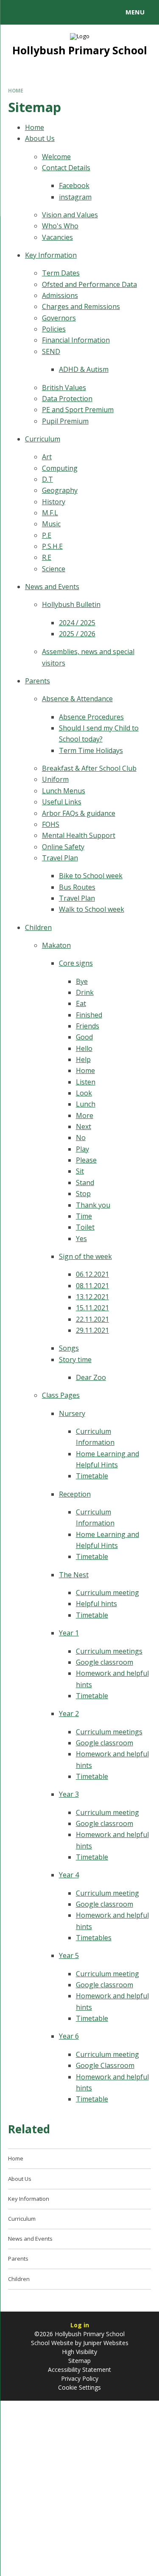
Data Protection (67, 399)
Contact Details (66, 168)
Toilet (85, 1227)
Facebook (74, 185)
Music (51, 524)
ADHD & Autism (84, 369)
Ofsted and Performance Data (89, 284)
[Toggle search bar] (16, 12)
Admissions (60, 295)
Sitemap (79, 2361)
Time (84, 1216)
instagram (75, 197)
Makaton (56, 945)
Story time (75, 1360)
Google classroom (105, 1662)
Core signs (76, 963)
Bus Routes (77, 887)
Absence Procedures (91, 717)
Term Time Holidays (91, 750)
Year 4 (69, 1875)
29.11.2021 (92, 1330)
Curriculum (43, 439)
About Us (40, 138)
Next (84, 1126)
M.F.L (50, 513)
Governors (59, 318)
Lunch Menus (64, 791)
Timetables (94, 1938)
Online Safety (63, 847)
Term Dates (61, 273)
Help (83, 1059)
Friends (88, 1026)
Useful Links (62, 802)
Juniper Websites (105, 2343)
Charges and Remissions (81, 306)
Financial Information (76, 340)
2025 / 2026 (77, 634)
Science (54, 569)
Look (84, 1093)
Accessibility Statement (79, 2370)
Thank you (93, 1205)
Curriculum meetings (109, 1651)
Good (84, 1037)
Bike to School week (91, 876)
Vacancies (57, 237)
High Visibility (79, 2352)
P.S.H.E (52, 546)
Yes (81, 1239)
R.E (47, 557)
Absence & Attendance (77, 699)
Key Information (51, 255)
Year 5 (69, 1955)
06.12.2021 (92, 1274)
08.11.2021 (92, 1286)
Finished (89, 1015)
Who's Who (60, 226)
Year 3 (69, 1794)
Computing (60, 468)
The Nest (74, 1575)
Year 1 (69, 1633)
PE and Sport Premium (78, 410)
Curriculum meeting (107, 1593)
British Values (64, 388)
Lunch (86, 1104)
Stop (83, 1194)
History (54, 502)
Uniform (55, 779)
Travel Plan (60, 858)
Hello (84, 1048)
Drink (85, 992)
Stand (85, 1183)
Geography (60, 490)
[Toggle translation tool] (37, 12)
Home (16, 91)
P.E (47, 535)
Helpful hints (96, 1604)
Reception (75, 1494)
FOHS (51, 824)
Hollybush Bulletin (71, 604)
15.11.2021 (92, 1308)
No (81, 1138)
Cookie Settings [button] (79, 2387)
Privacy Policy (80, 2378)
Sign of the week (85, 1256)
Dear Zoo (91, 1377)
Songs (69, 1348)
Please (86, 1160)
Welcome (56, 157)
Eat (81, 1003)
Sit (80, 1171)
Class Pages (61, 1395)
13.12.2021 (92, 1297)
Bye (82, 981)
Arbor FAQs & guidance (79, 813)
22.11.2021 (92, 1319)
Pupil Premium (65, 421)
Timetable (92, 1476)
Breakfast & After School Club (89, 768)
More (85, 1115)
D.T (47, 479)
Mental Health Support (79, 835)
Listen (86, 1082)
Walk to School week (92, 909)
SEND (51, 351)
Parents (38, 681)
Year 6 (69, 2036)
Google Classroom (105, 2065)
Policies (54, 329)
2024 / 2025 (77, 623)
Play (82, 1149)
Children (38, 927)
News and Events (52, 587)
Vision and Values (70, 215)
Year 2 (69, 1714)
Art (47, 457)
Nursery (72, 1413)
